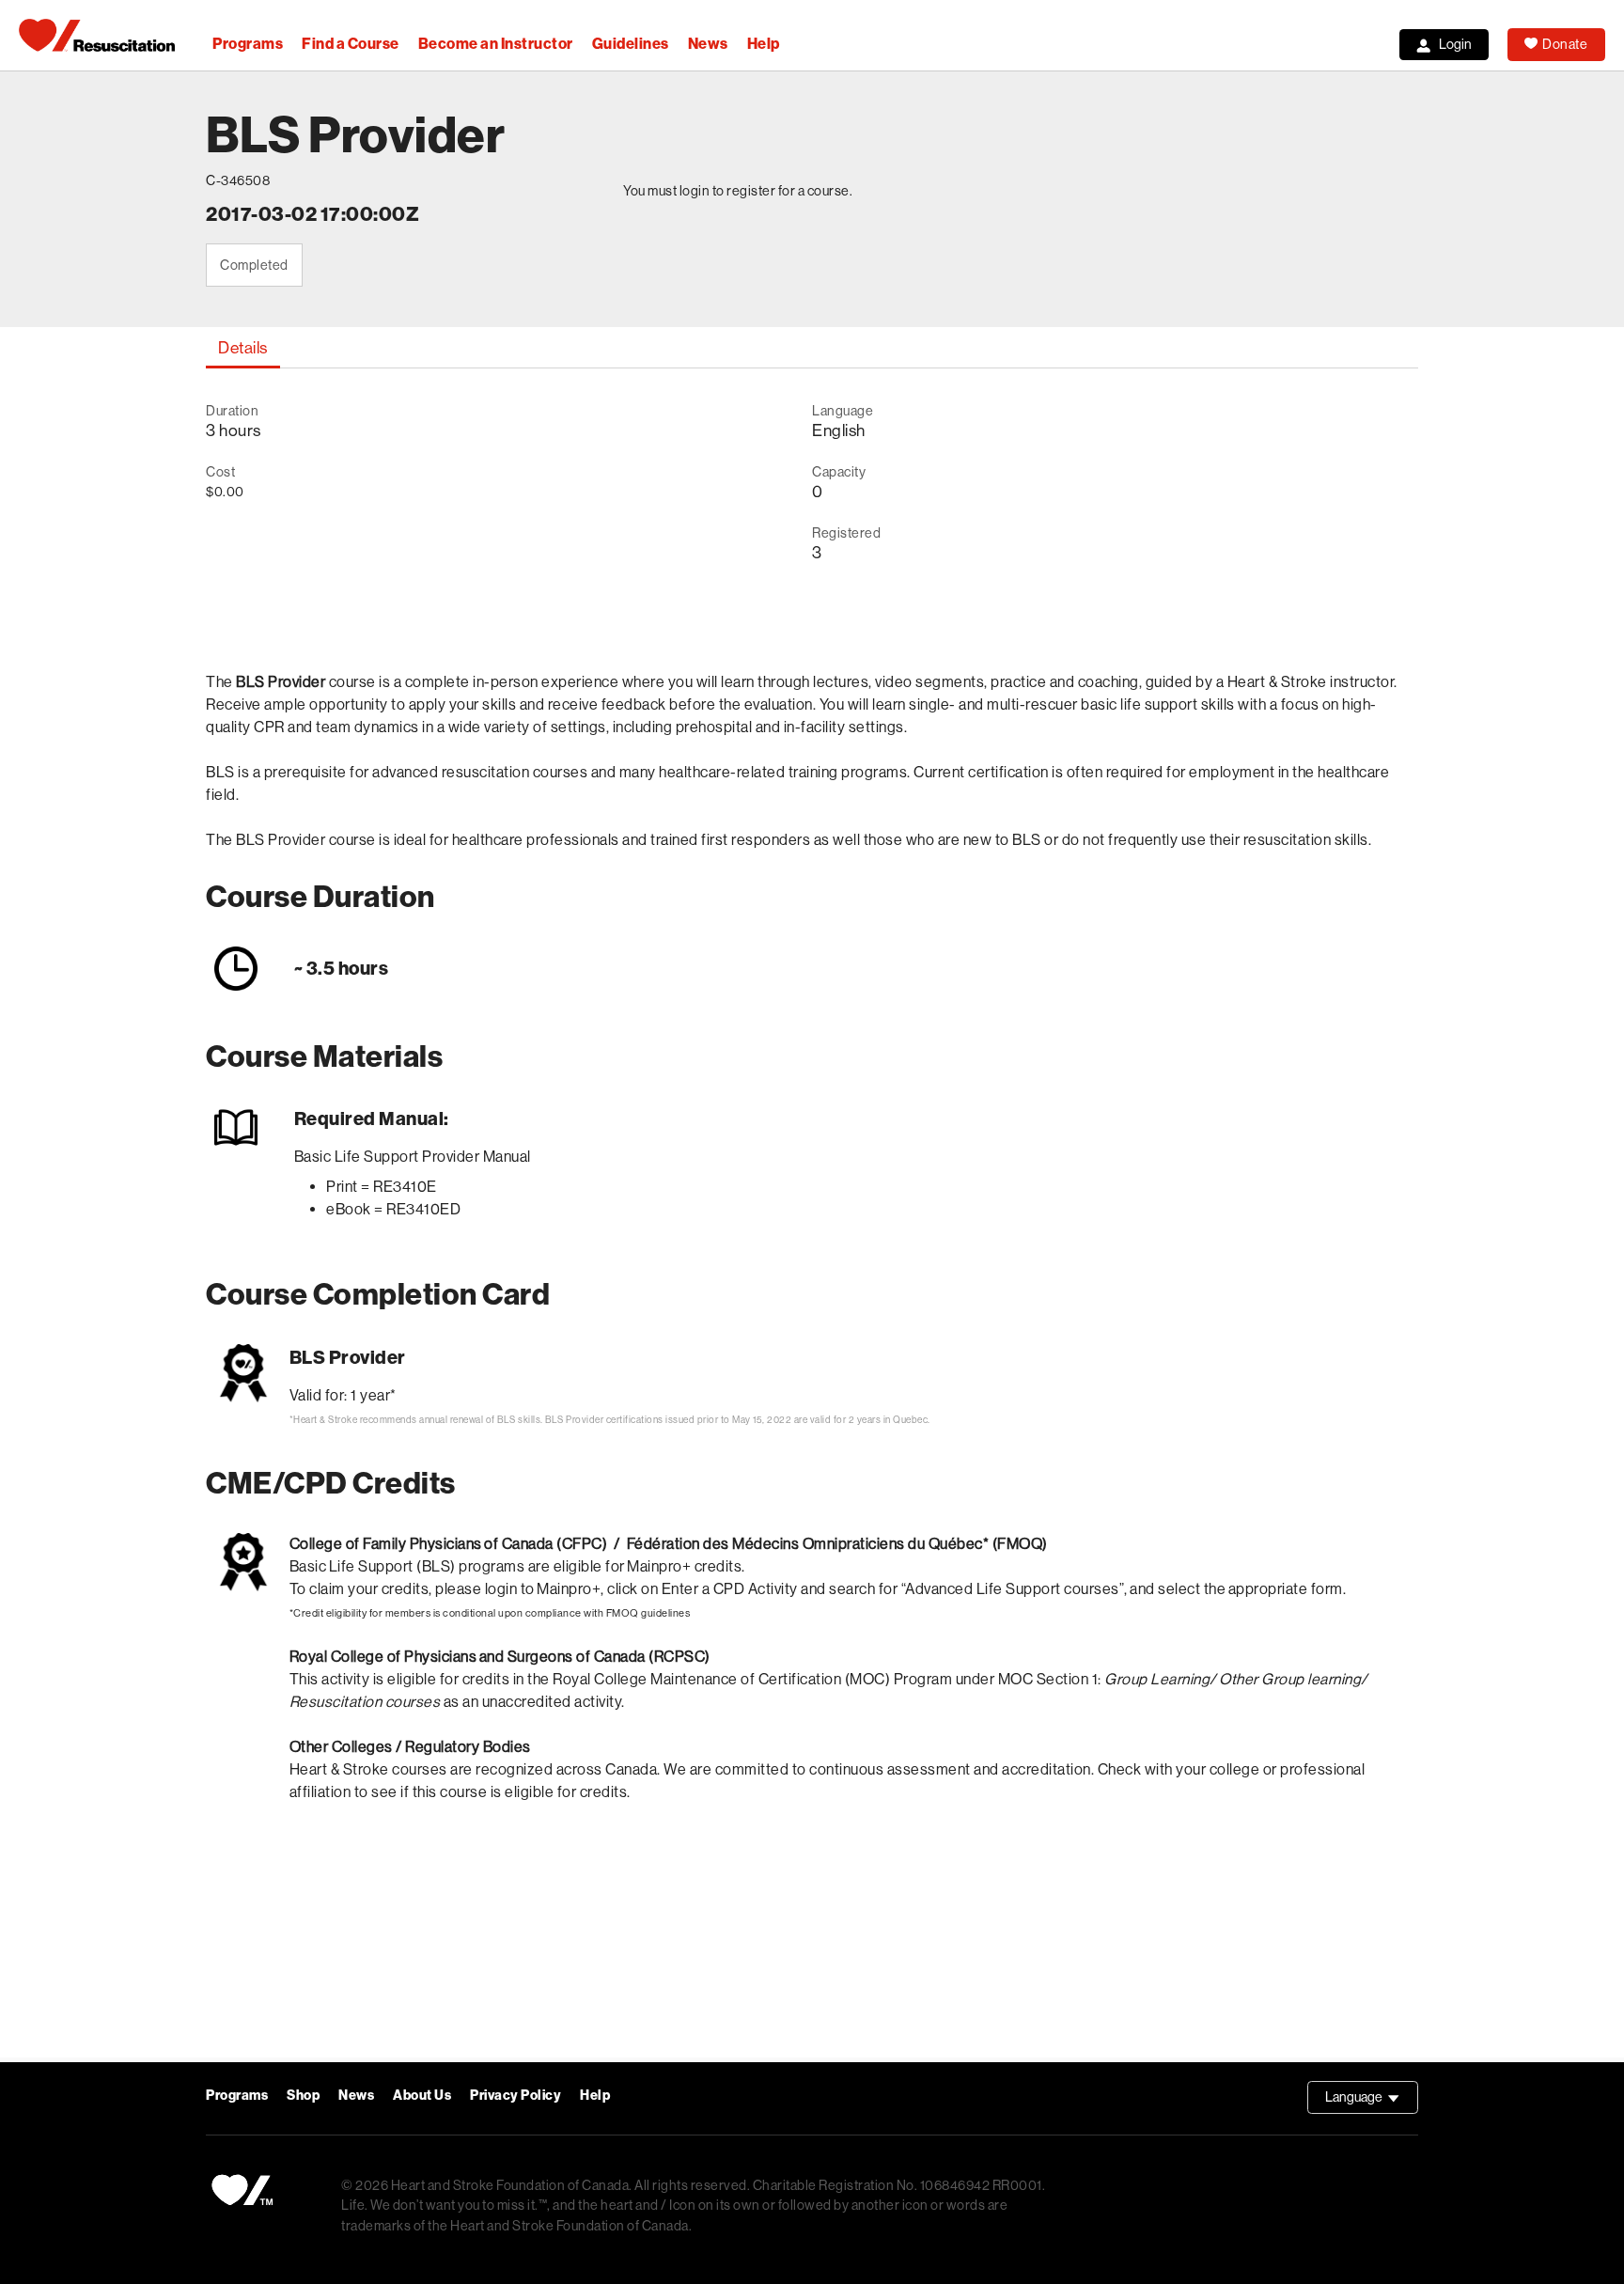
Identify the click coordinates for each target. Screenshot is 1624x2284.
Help (764, 44)
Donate (1565, 44)
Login (1455, 44)
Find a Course (351, 44)
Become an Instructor (496, 44)
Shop (303, 2096)
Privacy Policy (515, 2096)
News (708, 44)
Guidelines (631, 44)
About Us (422, 2096)
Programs (248, 44)
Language (1372, 2102)
